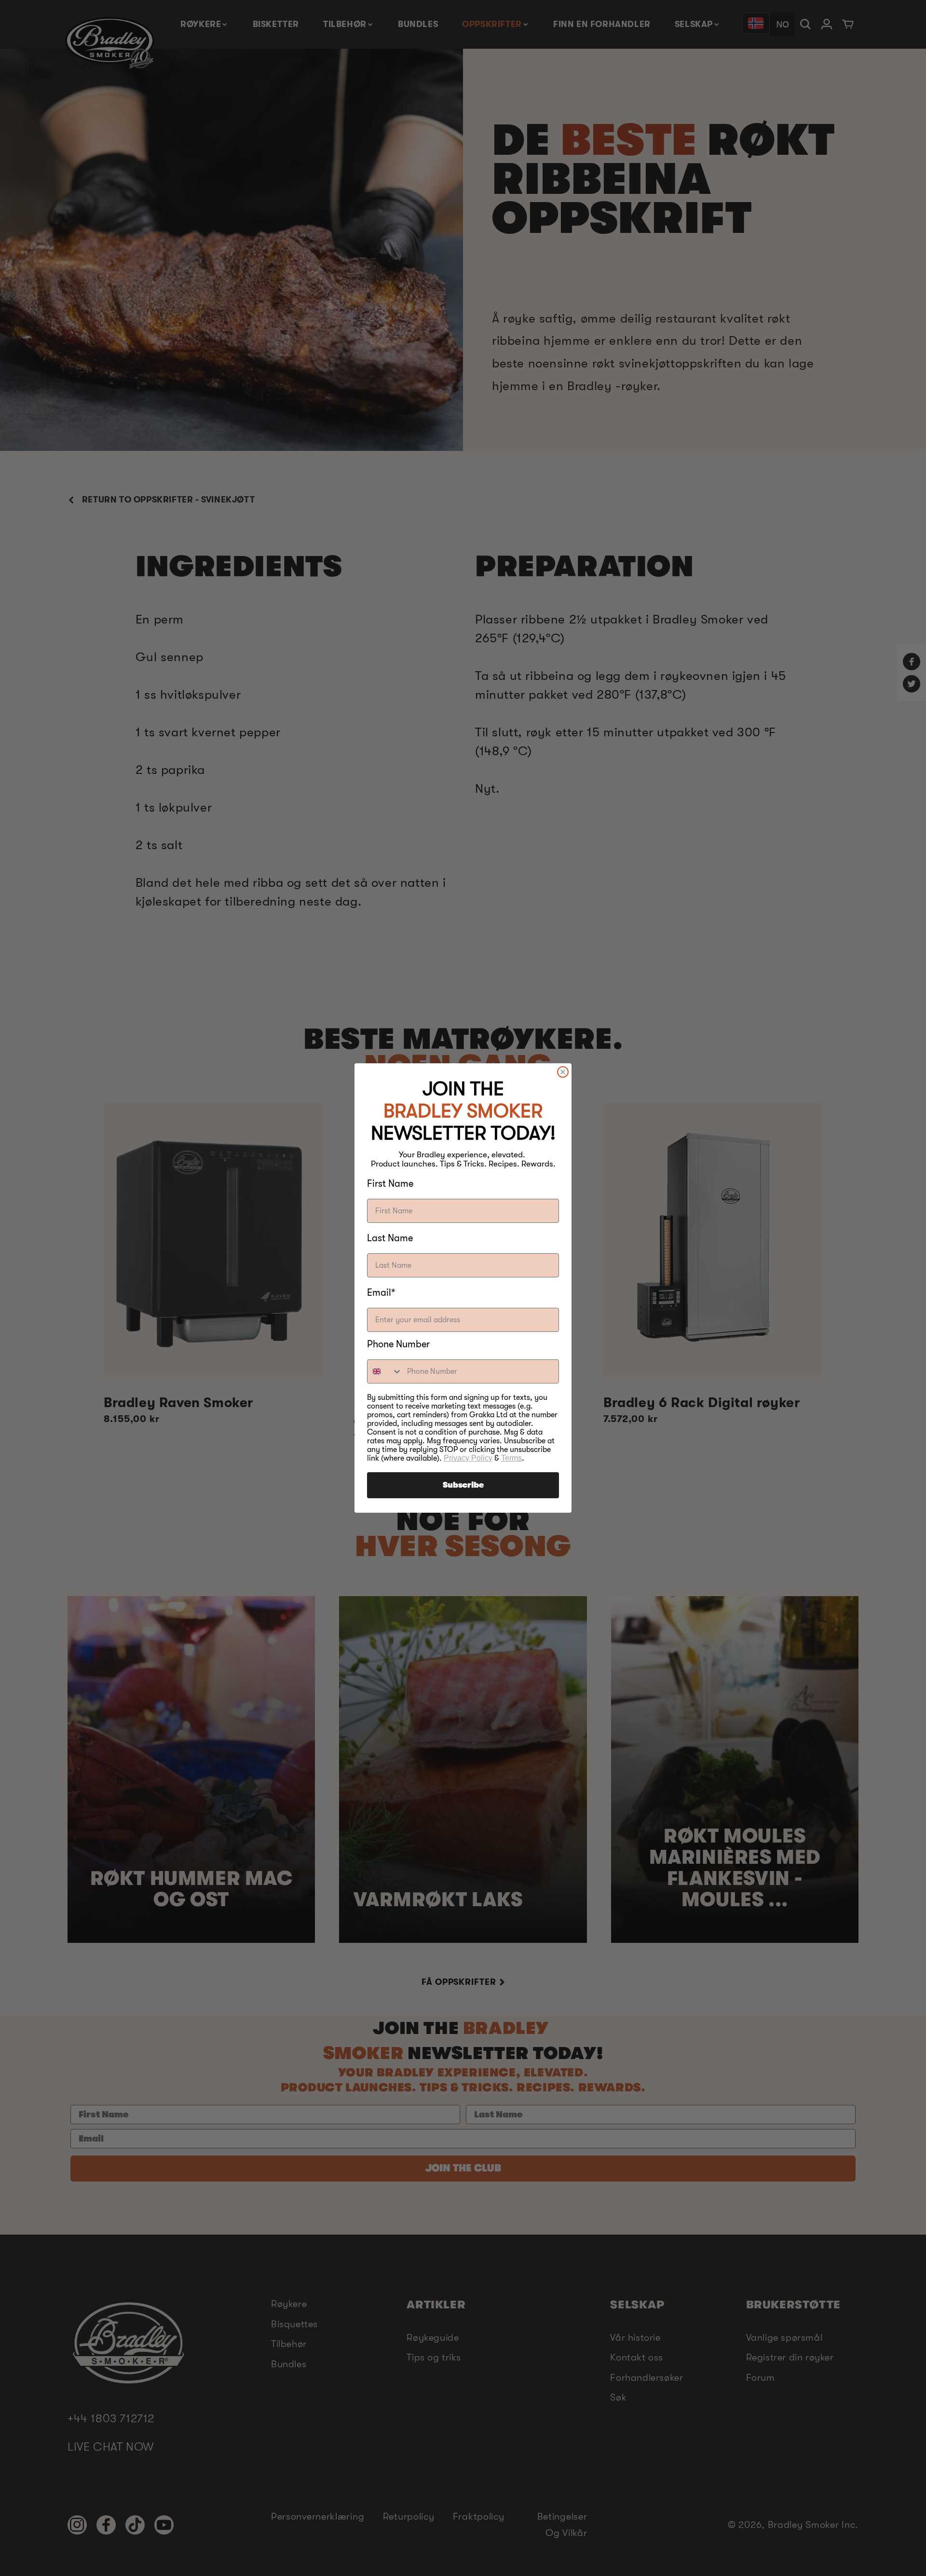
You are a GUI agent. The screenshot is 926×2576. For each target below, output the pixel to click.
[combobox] (385, 1371)
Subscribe (463, 1485)
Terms (511, 1458)
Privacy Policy (468, 1458)
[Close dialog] (563, 1072)
